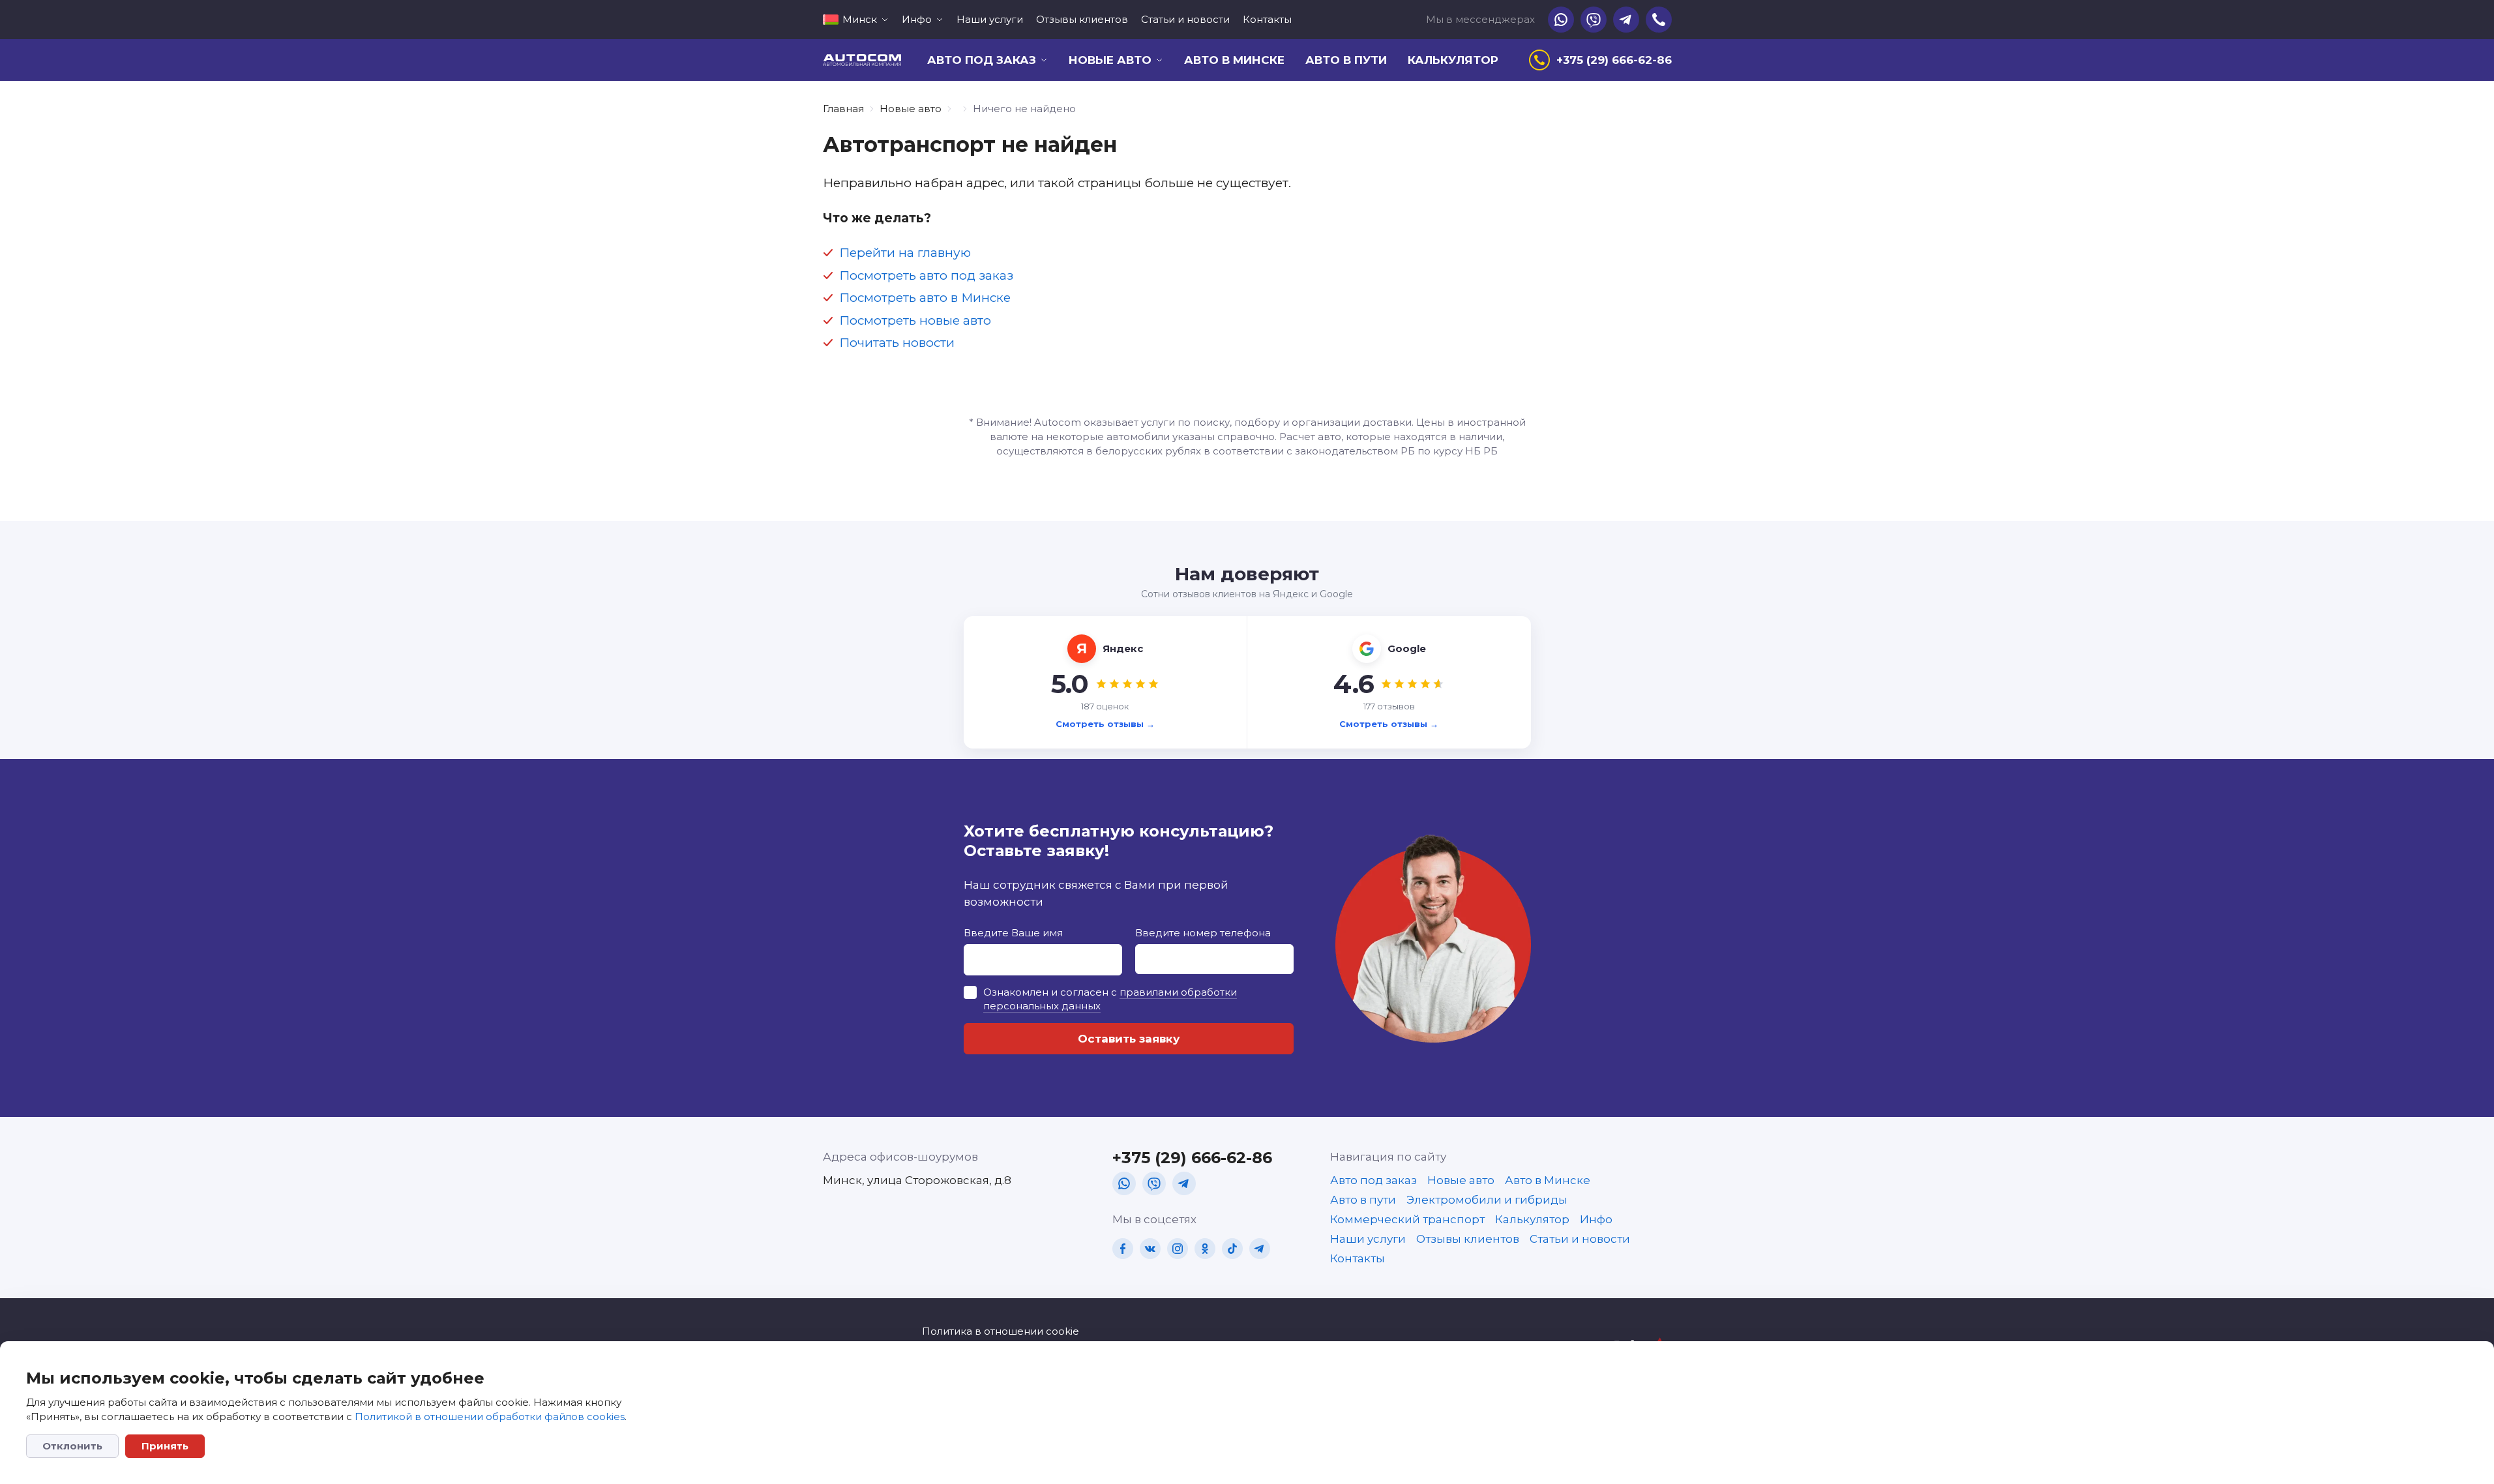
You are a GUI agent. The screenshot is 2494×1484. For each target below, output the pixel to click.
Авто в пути (1346, 60)
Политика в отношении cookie (1001, 1331)
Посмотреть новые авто (915, 320)
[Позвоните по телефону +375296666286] (1659, 20)
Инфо (1596, 1219)
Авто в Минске (1234, 60)
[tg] (1184, 1183)
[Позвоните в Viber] (1594, 20)
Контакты (1267, 19)
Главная (843, 109)
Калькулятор (1453, 60)
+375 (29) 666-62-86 (1192, 1158)
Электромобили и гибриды (1487, 1200)
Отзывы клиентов (1082, 19)
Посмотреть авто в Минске (925, 298)
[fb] (1123, 1249)
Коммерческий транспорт (1407, 1219)
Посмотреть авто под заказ (926, 275)
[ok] (1205, 1249)
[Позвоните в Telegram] (1626, 20)
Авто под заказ (1373, 1180)
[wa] (1124, 1183)
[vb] (1154, 1183)
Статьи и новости (1185, 19)
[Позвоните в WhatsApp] (1561, 20)
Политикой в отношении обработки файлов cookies (490, 1417)
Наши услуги (990, 19)
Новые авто (911, 109)
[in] (1178, 1249)
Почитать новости (897, 343)
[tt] (1232, 1249)
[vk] (1150, 1249)
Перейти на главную (905, 253)
